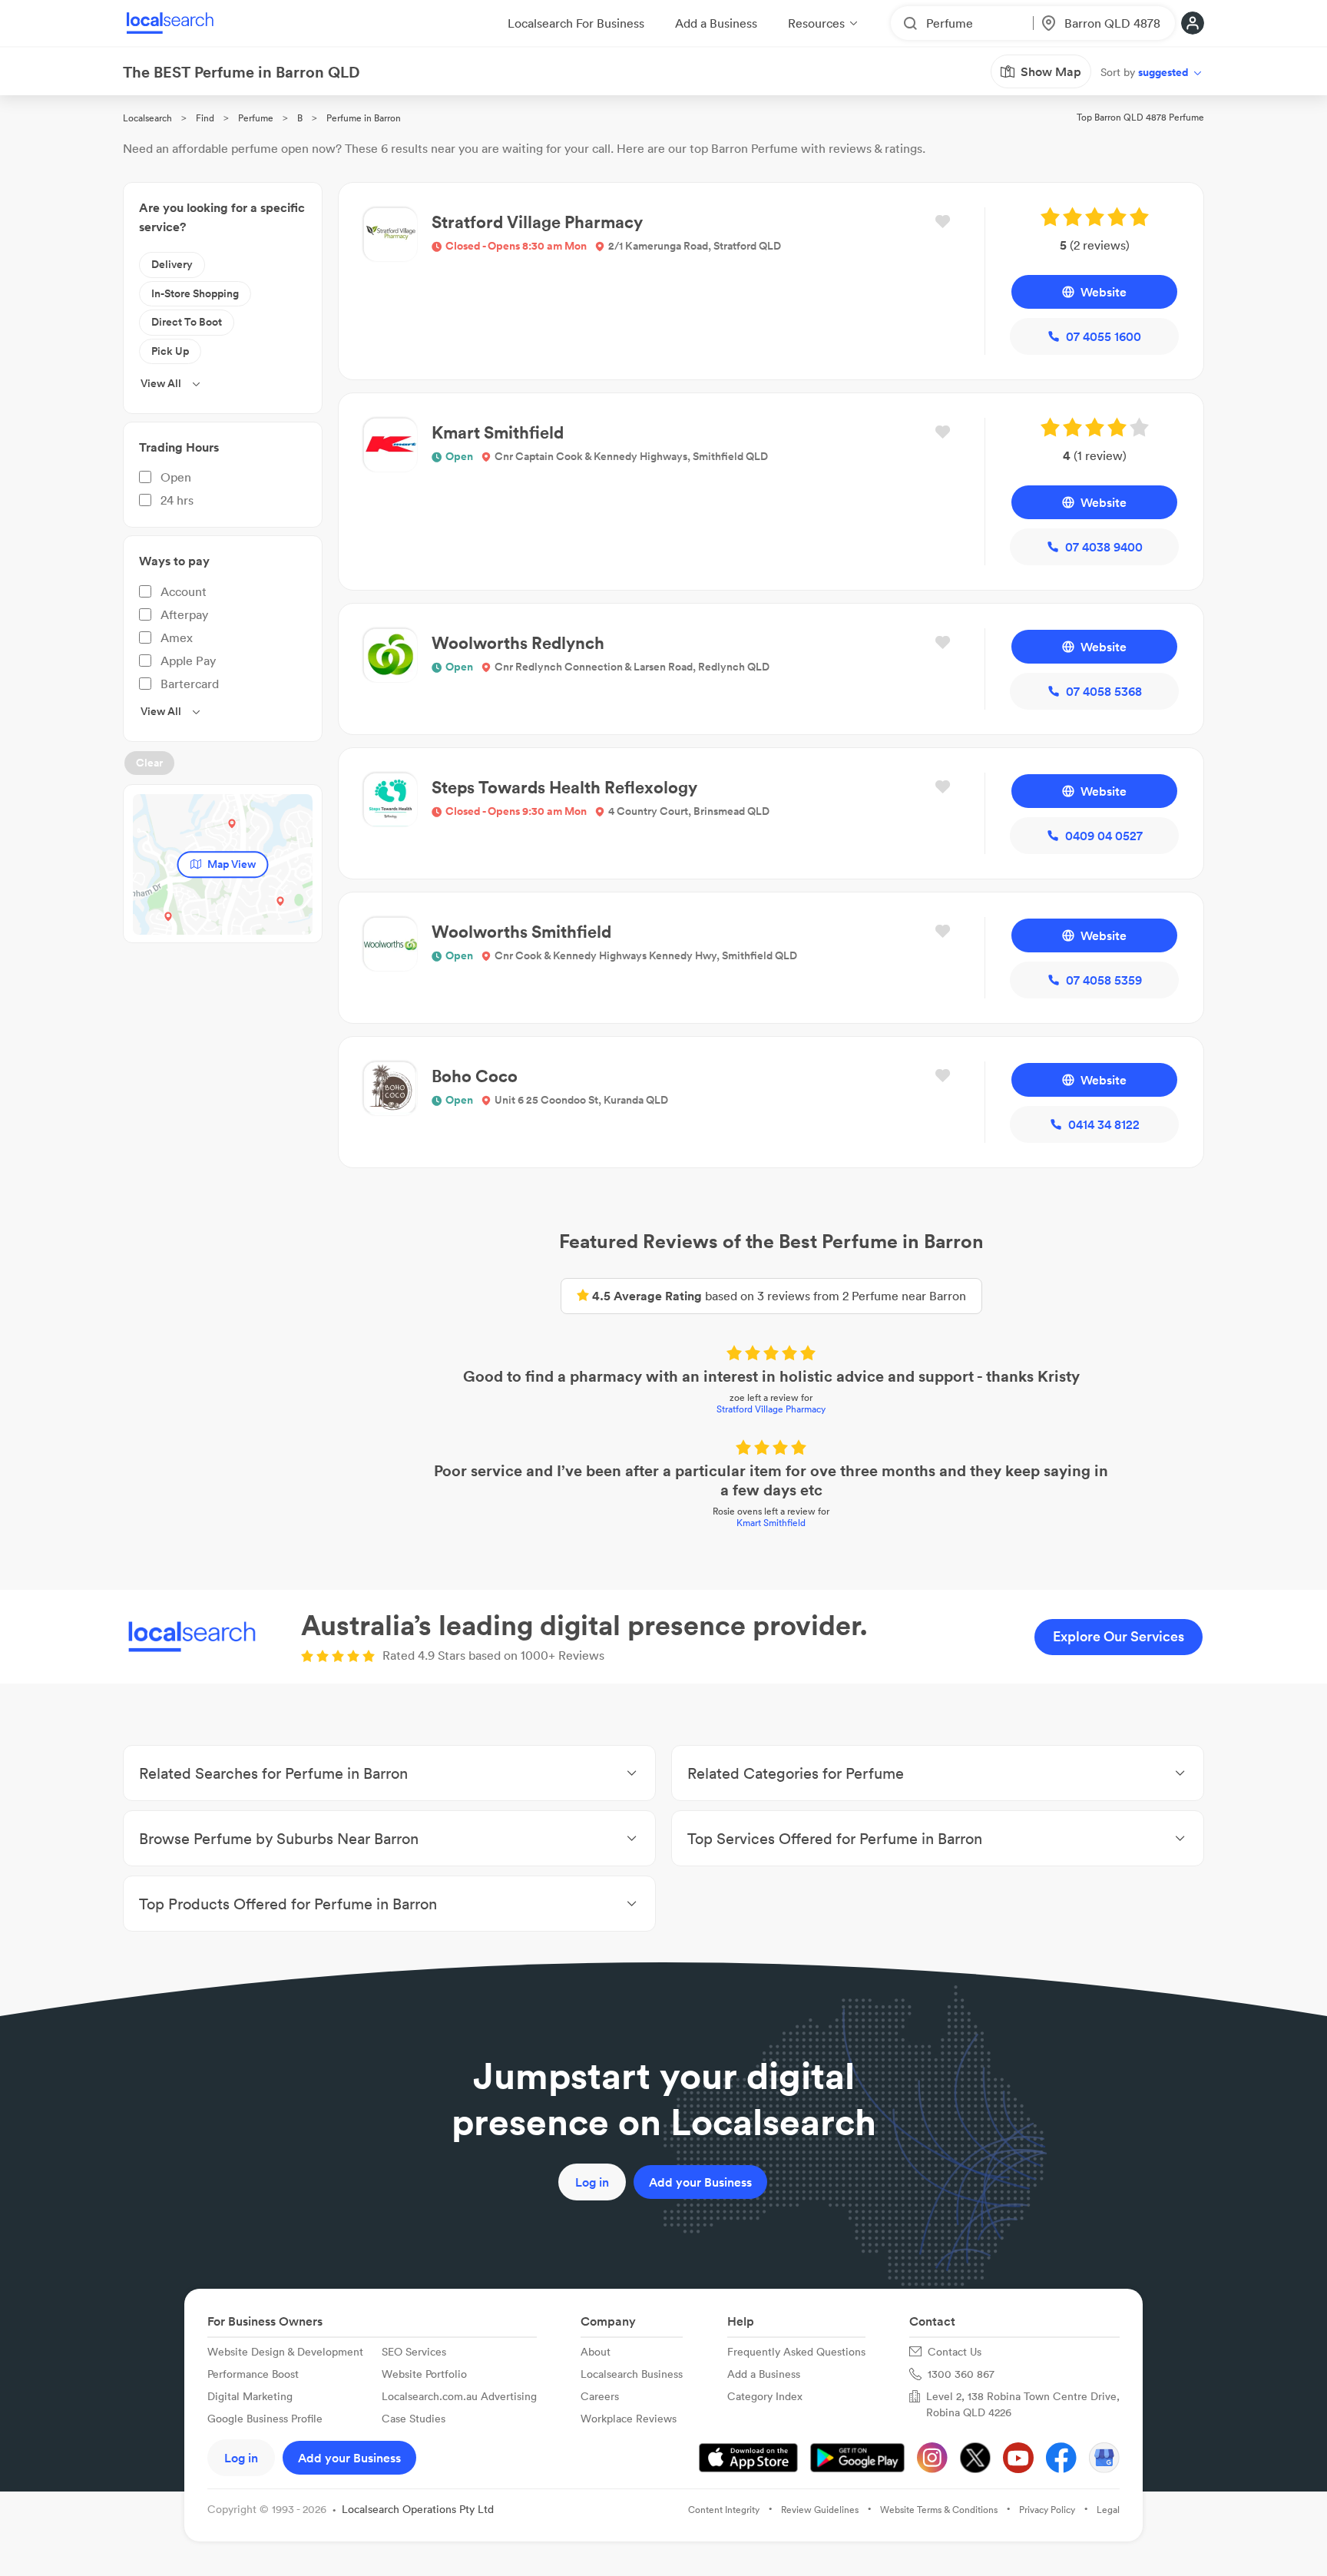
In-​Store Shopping (195, 293)
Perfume (256, 118)
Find (205, 118)
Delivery (172, 264)
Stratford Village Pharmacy (771, 1409)
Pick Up (170, 351)
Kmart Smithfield (771, 1523)
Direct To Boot (187, 322)
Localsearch (147, 118)
